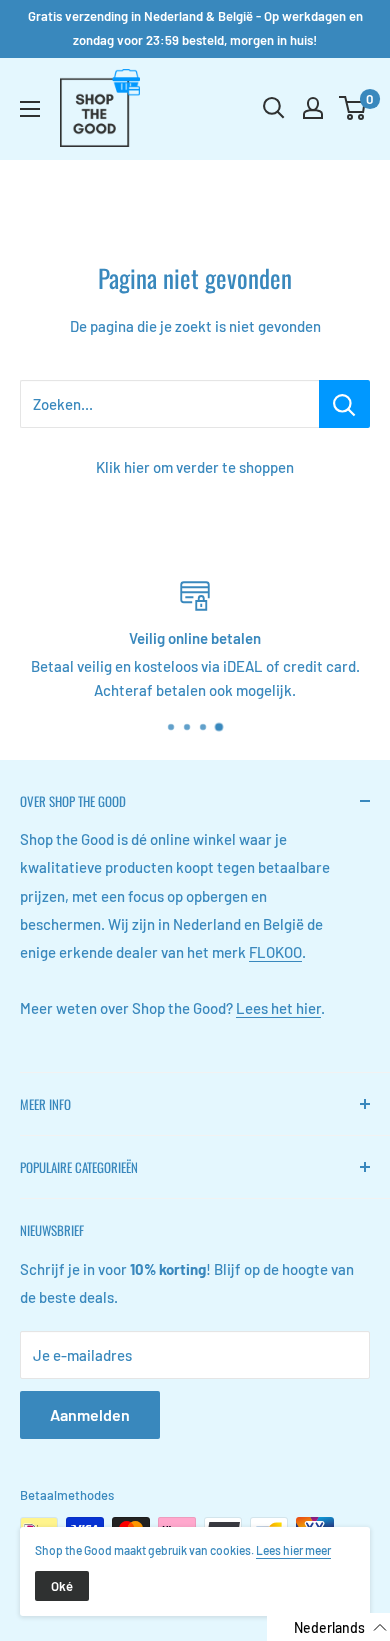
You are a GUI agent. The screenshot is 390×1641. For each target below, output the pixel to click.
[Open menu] (30, 109)
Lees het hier (278, 1008)
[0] (353, 108)
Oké (62, 1586)
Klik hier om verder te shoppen (195, 467)
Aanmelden (90, 1414)
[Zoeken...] (344, 404)
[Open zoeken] (274, 108)
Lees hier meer (293, 1550)
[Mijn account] (313, 108)
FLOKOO (275, 952)
